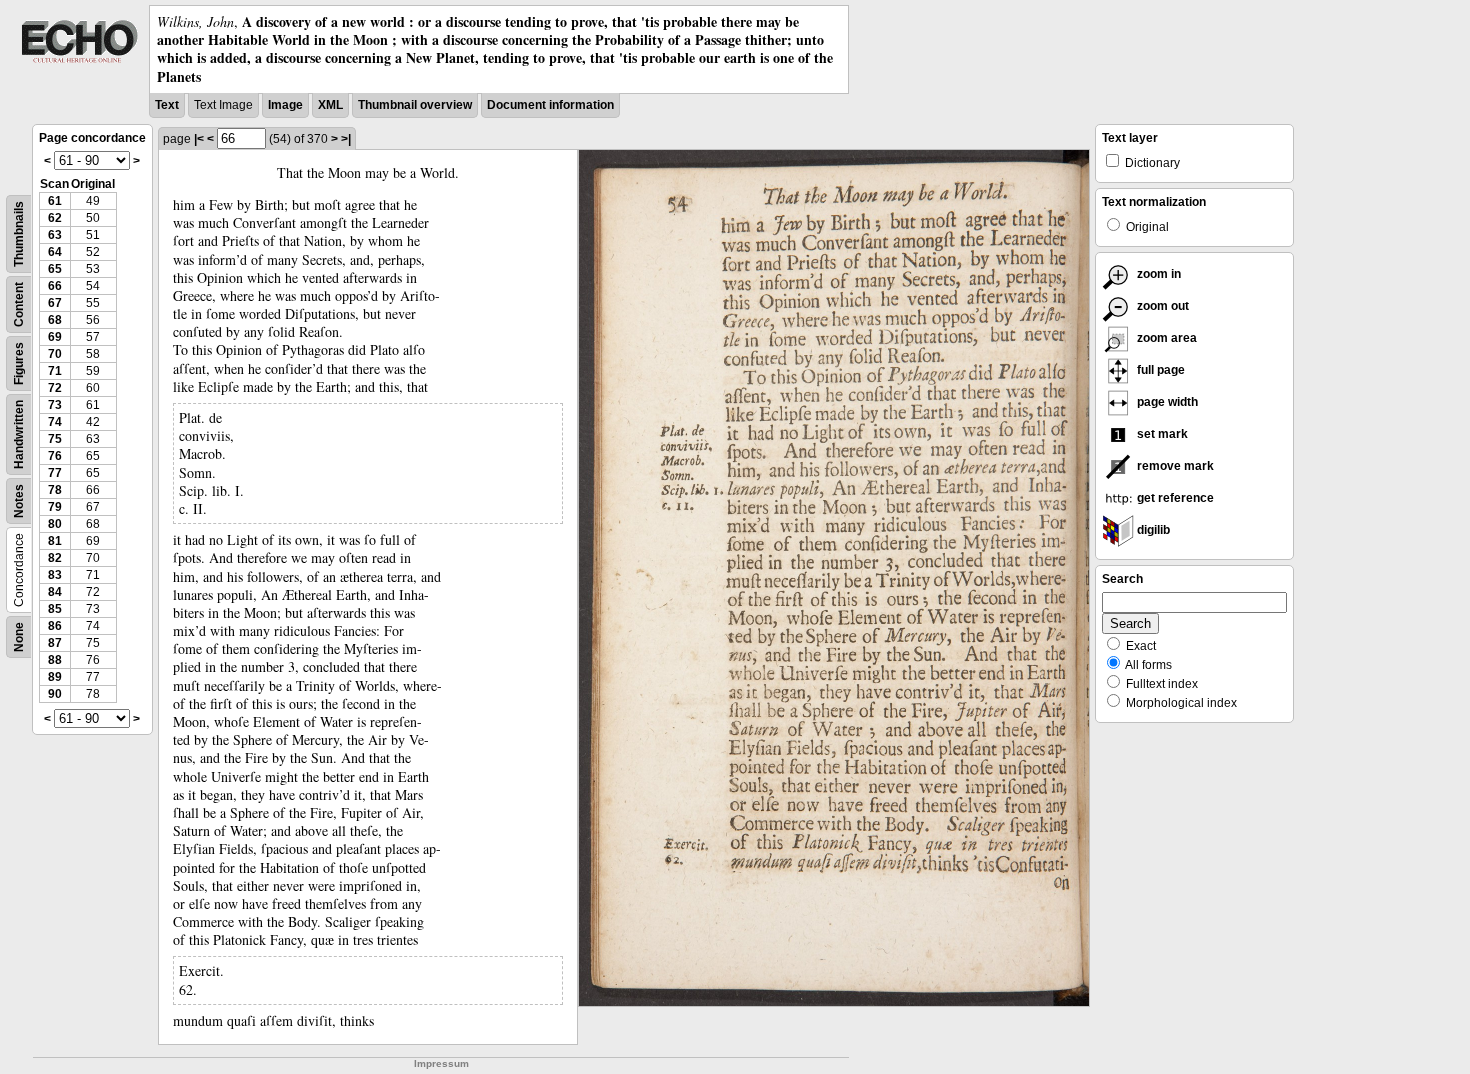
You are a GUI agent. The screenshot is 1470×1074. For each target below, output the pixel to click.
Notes (19, 501)
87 (55, 643)
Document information (550, 105)
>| (346, 139)
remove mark (1174, 466)
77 (55, 473)
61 (55, 201)
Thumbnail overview (415, 105)
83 (55, 575)
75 (55, 439)
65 (55, 269)
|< (199, 139)
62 (55, 218)
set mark (1161, 434)
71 (55, 371)
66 (55, 286)
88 (55, 660)
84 (55, 592)
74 (55, 422)
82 (55, 558)
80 (55, 524)
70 (55, 354)
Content (19, 304)
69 (55, 337)
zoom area (1165, 338)
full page (1159, 370)
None (19, 637)
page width (1166, 402)
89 (55, 677)
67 (55, 303)
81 (55, 541)
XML (330, 105)
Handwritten (19, 434)
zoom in (1157, 274)
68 (55, 320)
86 (55, 626)
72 (55, 388)
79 (55, 507)
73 (55, 405)
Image (285, 105)
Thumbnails (19, 234)
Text (167, 105)
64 (55, 252)
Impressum (441, 1063)
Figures (19, 363)
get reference (1174, 498)
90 (55, 694)
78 (55, 490)
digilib (1152, 530)
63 (55, 235)
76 (55, 456)
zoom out (1161, 306)
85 (55, 609)
